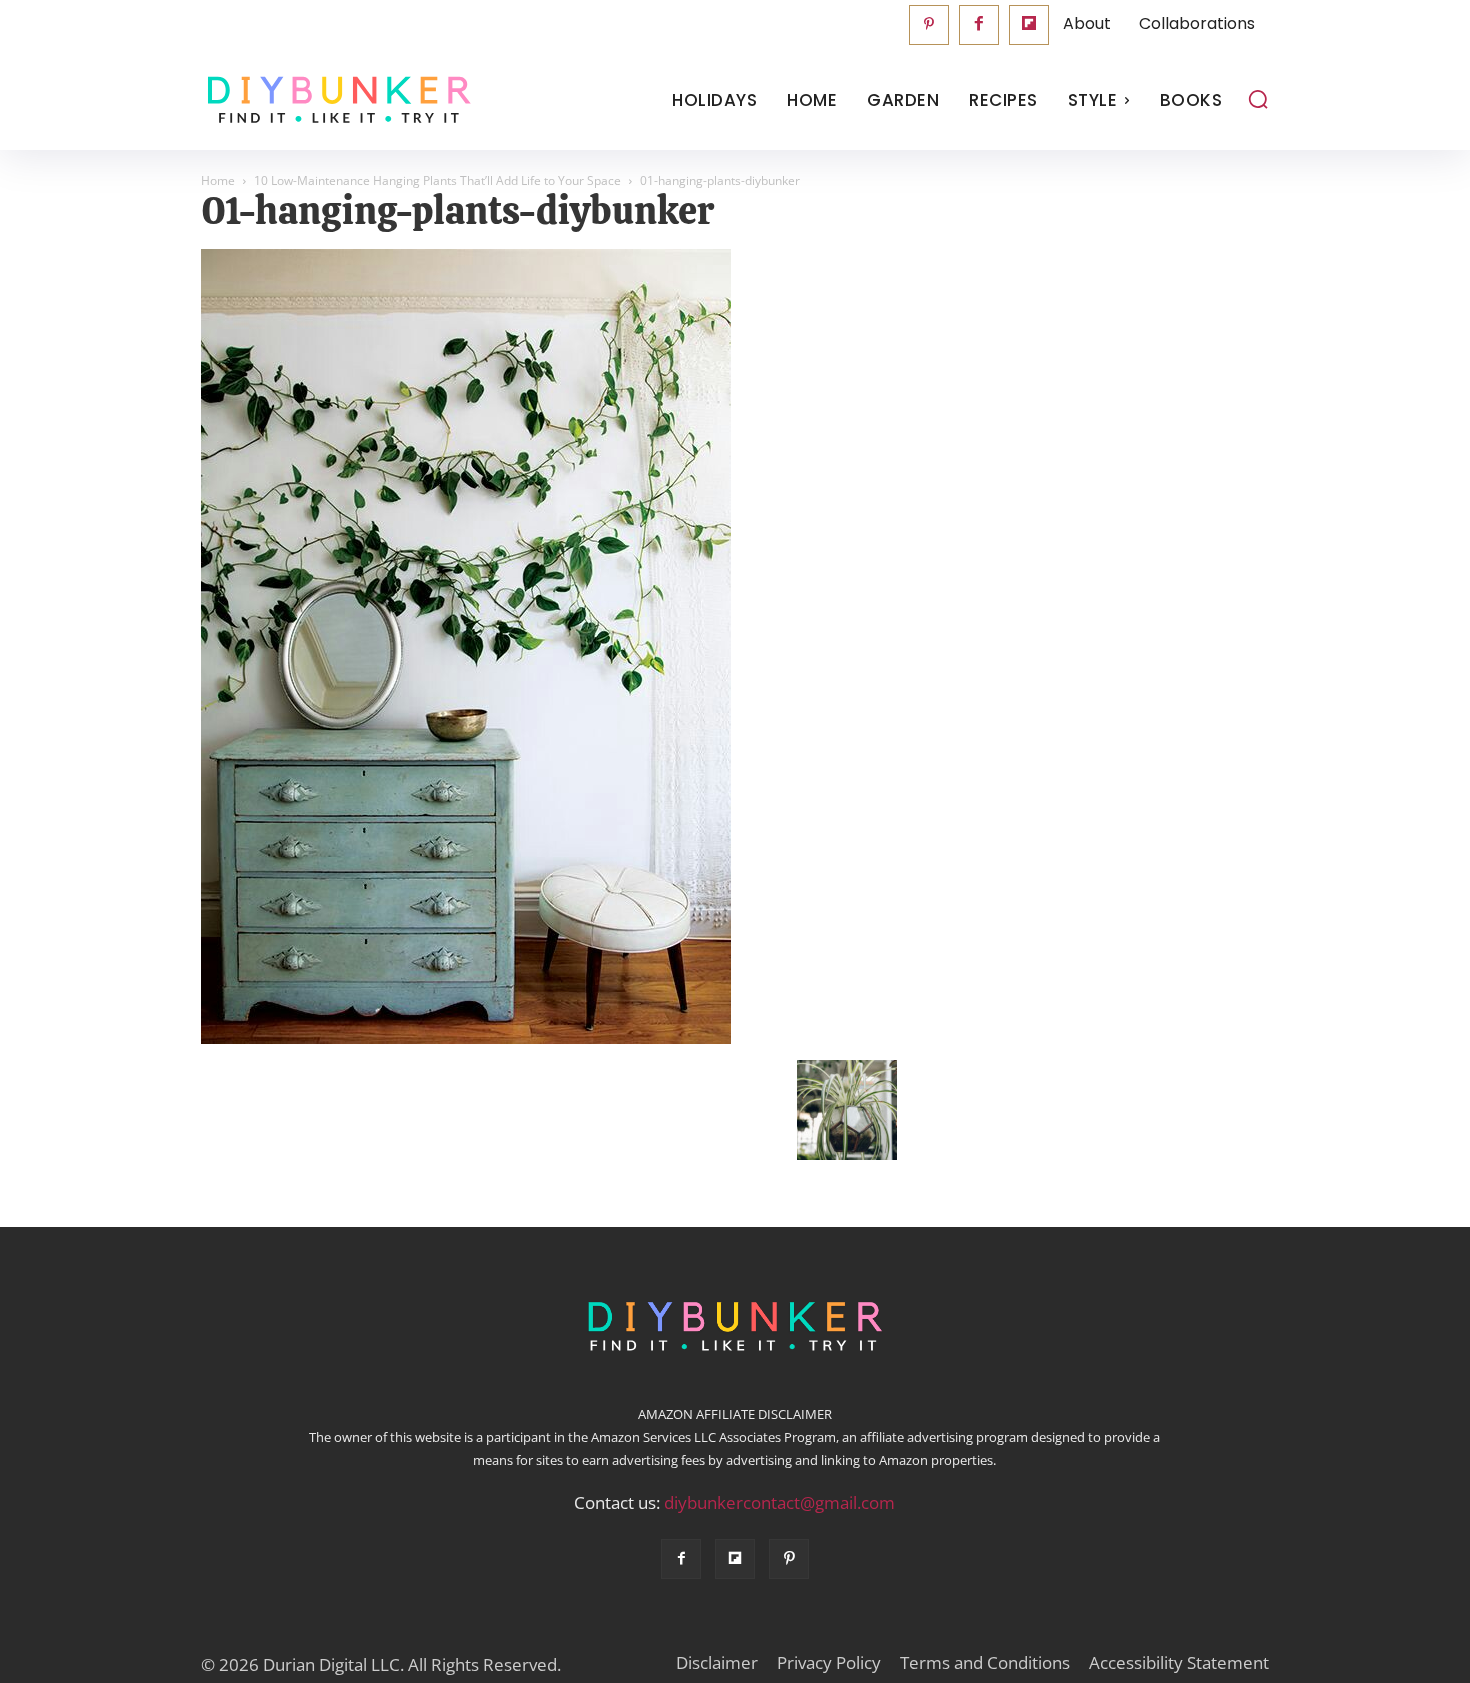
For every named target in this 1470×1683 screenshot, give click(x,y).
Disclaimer (717, 1663)
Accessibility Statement (1179, 1663)
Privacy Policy (829, 1663)
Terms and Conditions (985, 1663)
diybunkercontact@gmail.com (779, 1502)
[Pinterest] (929, 25)
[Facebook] (979, 25)
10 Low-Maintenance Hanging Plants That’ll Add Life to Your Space (437, 180)
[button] (1258, 99)
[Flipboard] (1029, 25)
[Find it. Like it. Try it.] (334, 100)
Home (218, 180)
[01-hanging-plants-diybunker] (466, 1039)
